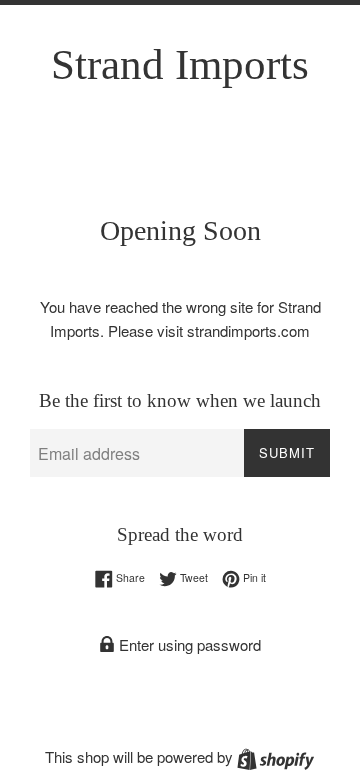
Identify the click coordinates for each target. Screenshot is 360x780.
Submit (287, 452)
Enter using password (188, 644)
